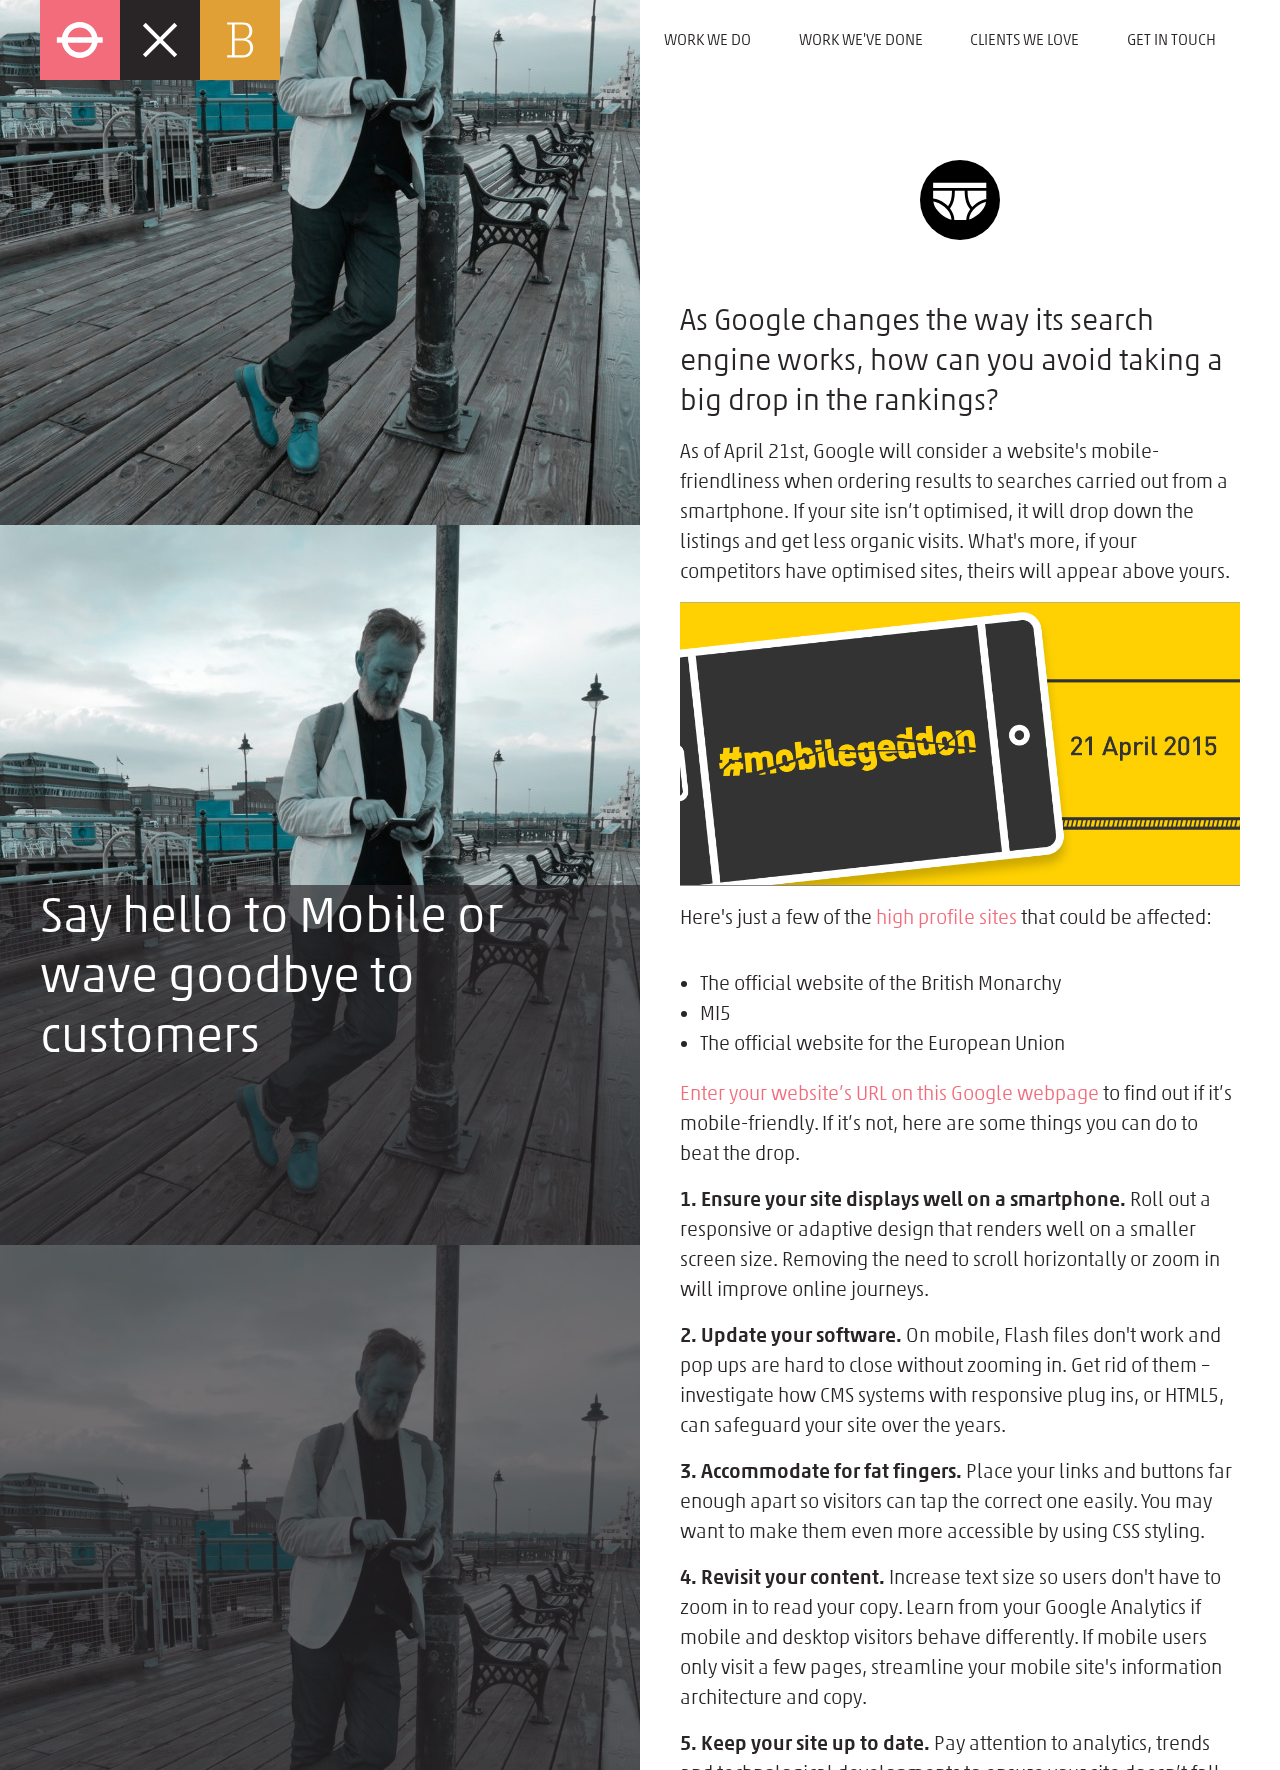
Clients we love (1024, 39)
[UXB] (340, 40)
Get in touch (1171, 39)
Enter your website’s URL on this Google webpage (889, 1093)
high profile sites (946, 917)
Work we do (707, 39)
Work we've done (861, 39)
